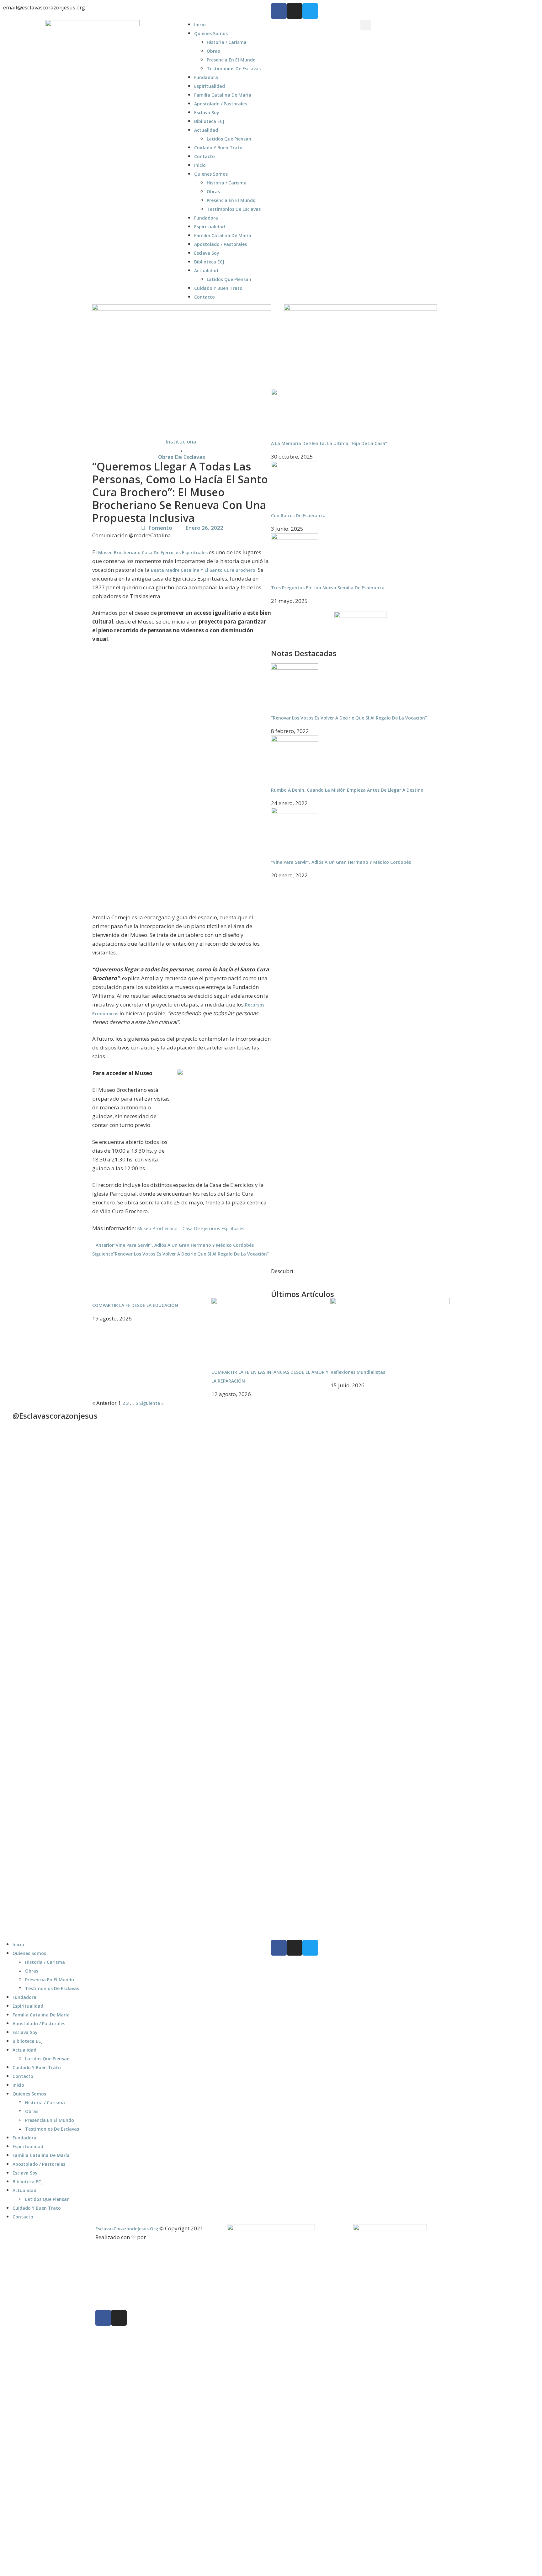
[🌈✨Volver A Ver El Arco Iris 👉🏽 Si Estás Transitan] (36, 1764)
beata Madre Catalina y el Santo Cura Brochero (202, 570)
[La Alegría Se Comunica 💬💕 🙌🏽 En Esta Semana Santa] (372, 1520)
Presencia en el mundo (231, 60)
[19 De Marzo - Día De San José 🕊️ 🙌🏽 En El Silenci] (372, 1738)
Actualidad (206, 130)
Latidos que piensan (229, 139)
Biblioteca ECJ (209, 121)
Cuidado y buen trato (218, 148)
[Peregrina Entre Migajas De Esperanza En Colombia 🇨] (439, 1550)
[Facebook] (279, 11)
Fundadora (206, 77)
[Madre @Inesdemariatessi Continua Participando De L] (237, 1540)
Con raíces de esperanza (298, 515)
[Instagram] (295, 11)
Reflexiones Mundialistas (358, 1372)
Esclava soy (207, 112)
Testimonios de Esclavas (234, 69)
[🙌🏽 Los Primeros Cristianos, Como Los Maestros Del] (506, 1527)
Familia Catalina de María (223, 95)
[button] (366, 25)
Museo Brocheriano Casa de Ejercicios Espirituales (153, 552)
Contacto (205, 156)
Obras (213, 51)
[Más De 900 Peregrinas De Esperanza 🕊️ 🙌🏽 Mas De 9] (36, 1540)
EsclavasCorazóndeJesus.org (127, 2229)
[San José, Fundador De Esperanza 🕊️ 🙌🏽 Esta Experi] (439, 1801)
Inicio (200, 25)
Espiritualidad (210, 86)
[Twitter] (310, 11)
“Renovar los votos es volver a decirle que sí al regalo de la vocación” (349, 718)
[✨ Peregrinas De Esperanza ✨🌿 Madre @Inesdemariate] (305, 1758)
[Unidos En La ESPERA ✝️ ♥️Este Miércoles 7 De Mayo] (104, 1481)
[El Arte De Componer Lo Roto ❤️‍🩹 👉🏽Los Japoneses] (104, 1764)
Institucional (181, 441)
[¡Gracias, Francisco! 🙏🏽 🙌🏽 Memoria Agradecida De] (305, 1523)
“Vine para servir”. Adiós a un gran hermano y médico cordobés (341, 862)
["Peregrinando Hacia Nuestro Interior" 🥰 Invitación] (171, 1738)
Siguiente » (151, 1403)
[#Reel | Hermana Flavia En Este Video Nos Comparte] (237, 1702)
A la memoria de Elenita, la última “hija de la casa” (329, 443)
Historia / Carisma (227, 42)
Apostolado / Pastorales (221, 104)
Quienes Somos (211, 33)
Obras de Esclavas (182, 457)
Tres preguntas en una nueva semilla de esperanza (328, 588)
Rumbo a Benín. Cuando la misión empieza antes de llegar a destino (347, 790)
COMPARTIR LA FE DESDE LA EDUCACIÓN (135, 1305)
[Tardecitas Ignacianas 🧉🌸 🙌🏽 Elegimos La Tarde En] (171, 1543)
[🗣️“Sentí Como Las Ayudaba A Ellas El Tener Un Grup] (506, 1748)
